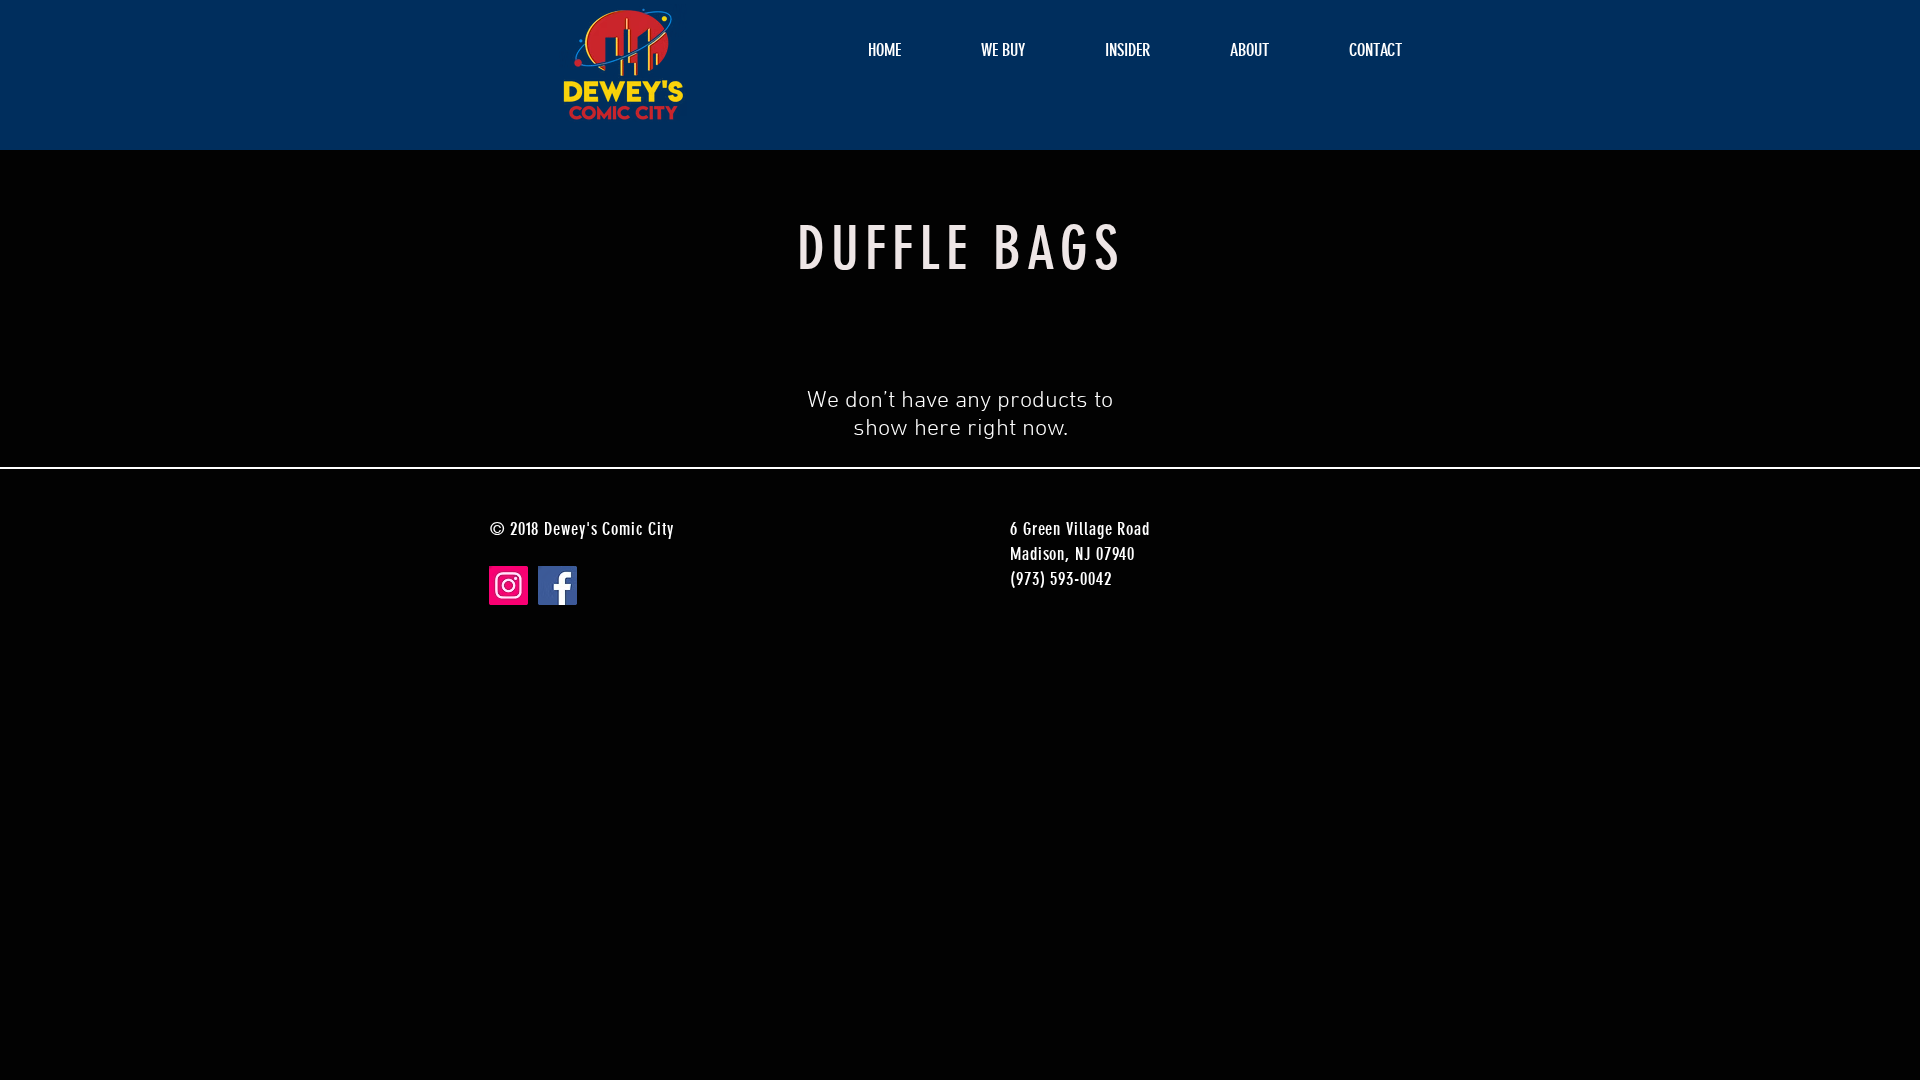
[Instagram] (508, 585)
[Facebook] (557, 585)
